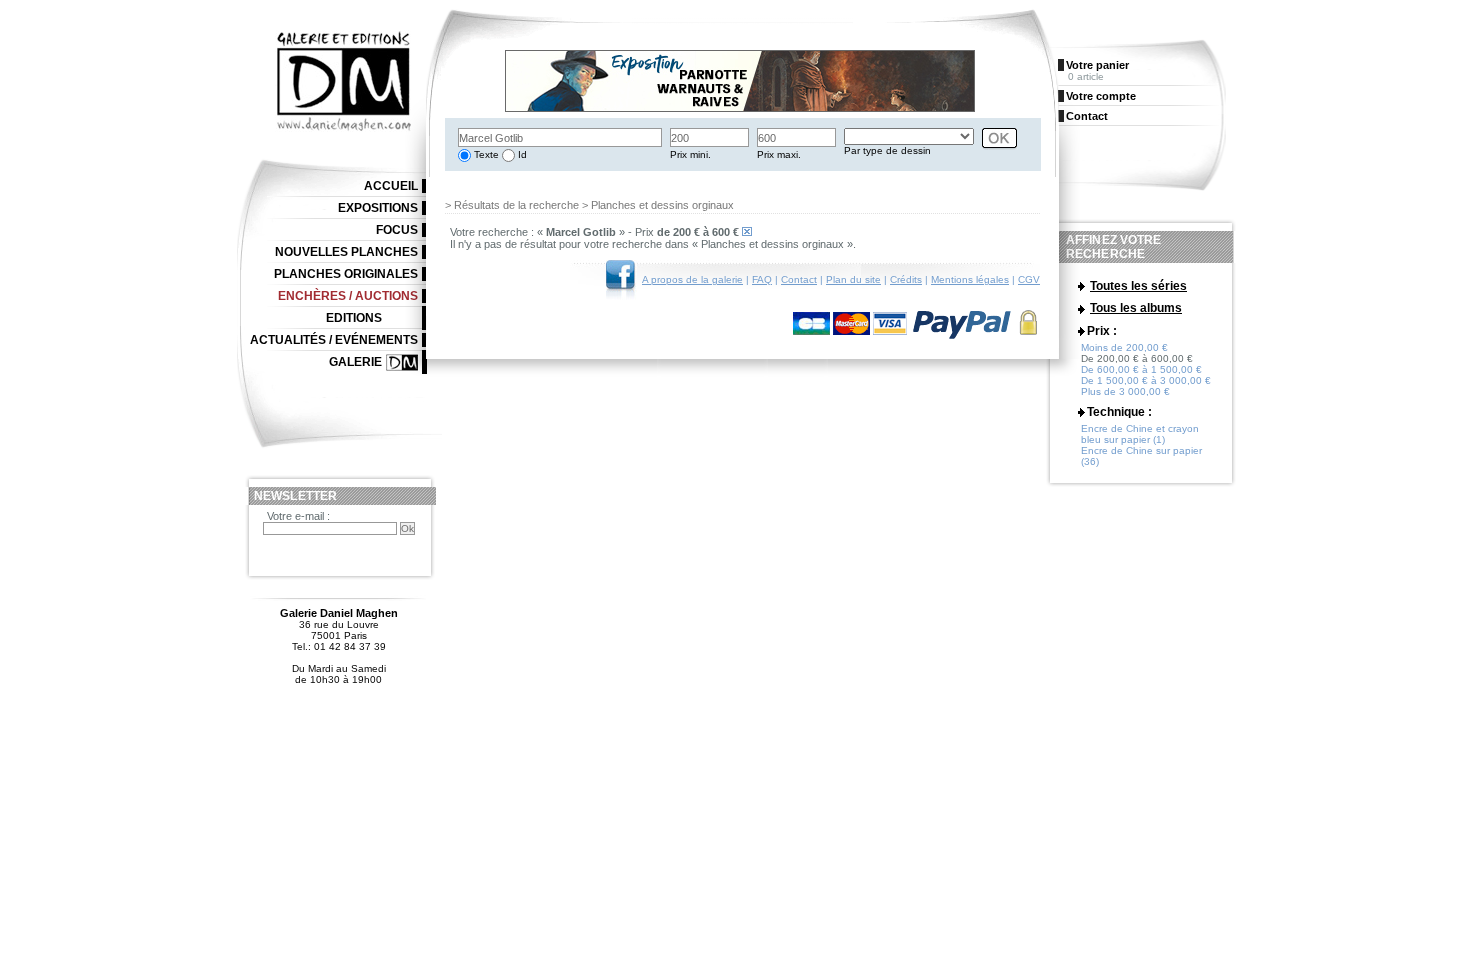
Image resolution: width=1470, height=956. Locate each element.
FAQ (762, 279)
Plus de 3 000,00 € (1125, 391)
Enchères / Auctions (348, 296)
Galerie (355, 362)
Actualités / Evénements (334, 340)
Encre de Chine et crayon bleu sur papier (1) (1140, 434)
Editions (354, 318)
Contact (799, 279)
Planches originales (346, 274)
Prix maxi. (779, 154)
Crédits (906, 279)
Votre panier (1097, 65)
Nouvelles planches (346, 252)
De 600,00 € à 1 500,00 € (1141, 369)
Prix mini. (690, 154)
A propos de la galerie (692, 279)
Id (521, 154)
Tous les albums (1136, 308)
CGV (1029, 279)
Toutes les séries (1138, 286)
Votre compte (1101, 96)
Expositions (378, 208)
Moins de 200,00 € (1124, 347)
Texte (485, 154)
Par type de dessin (887, 150)
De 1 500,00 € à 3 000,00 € (1146, 380)
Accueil (391, 186)
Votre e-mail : (298, 516)
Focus (397, 230)
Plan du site (853, 279)
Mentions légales (970, 279)
